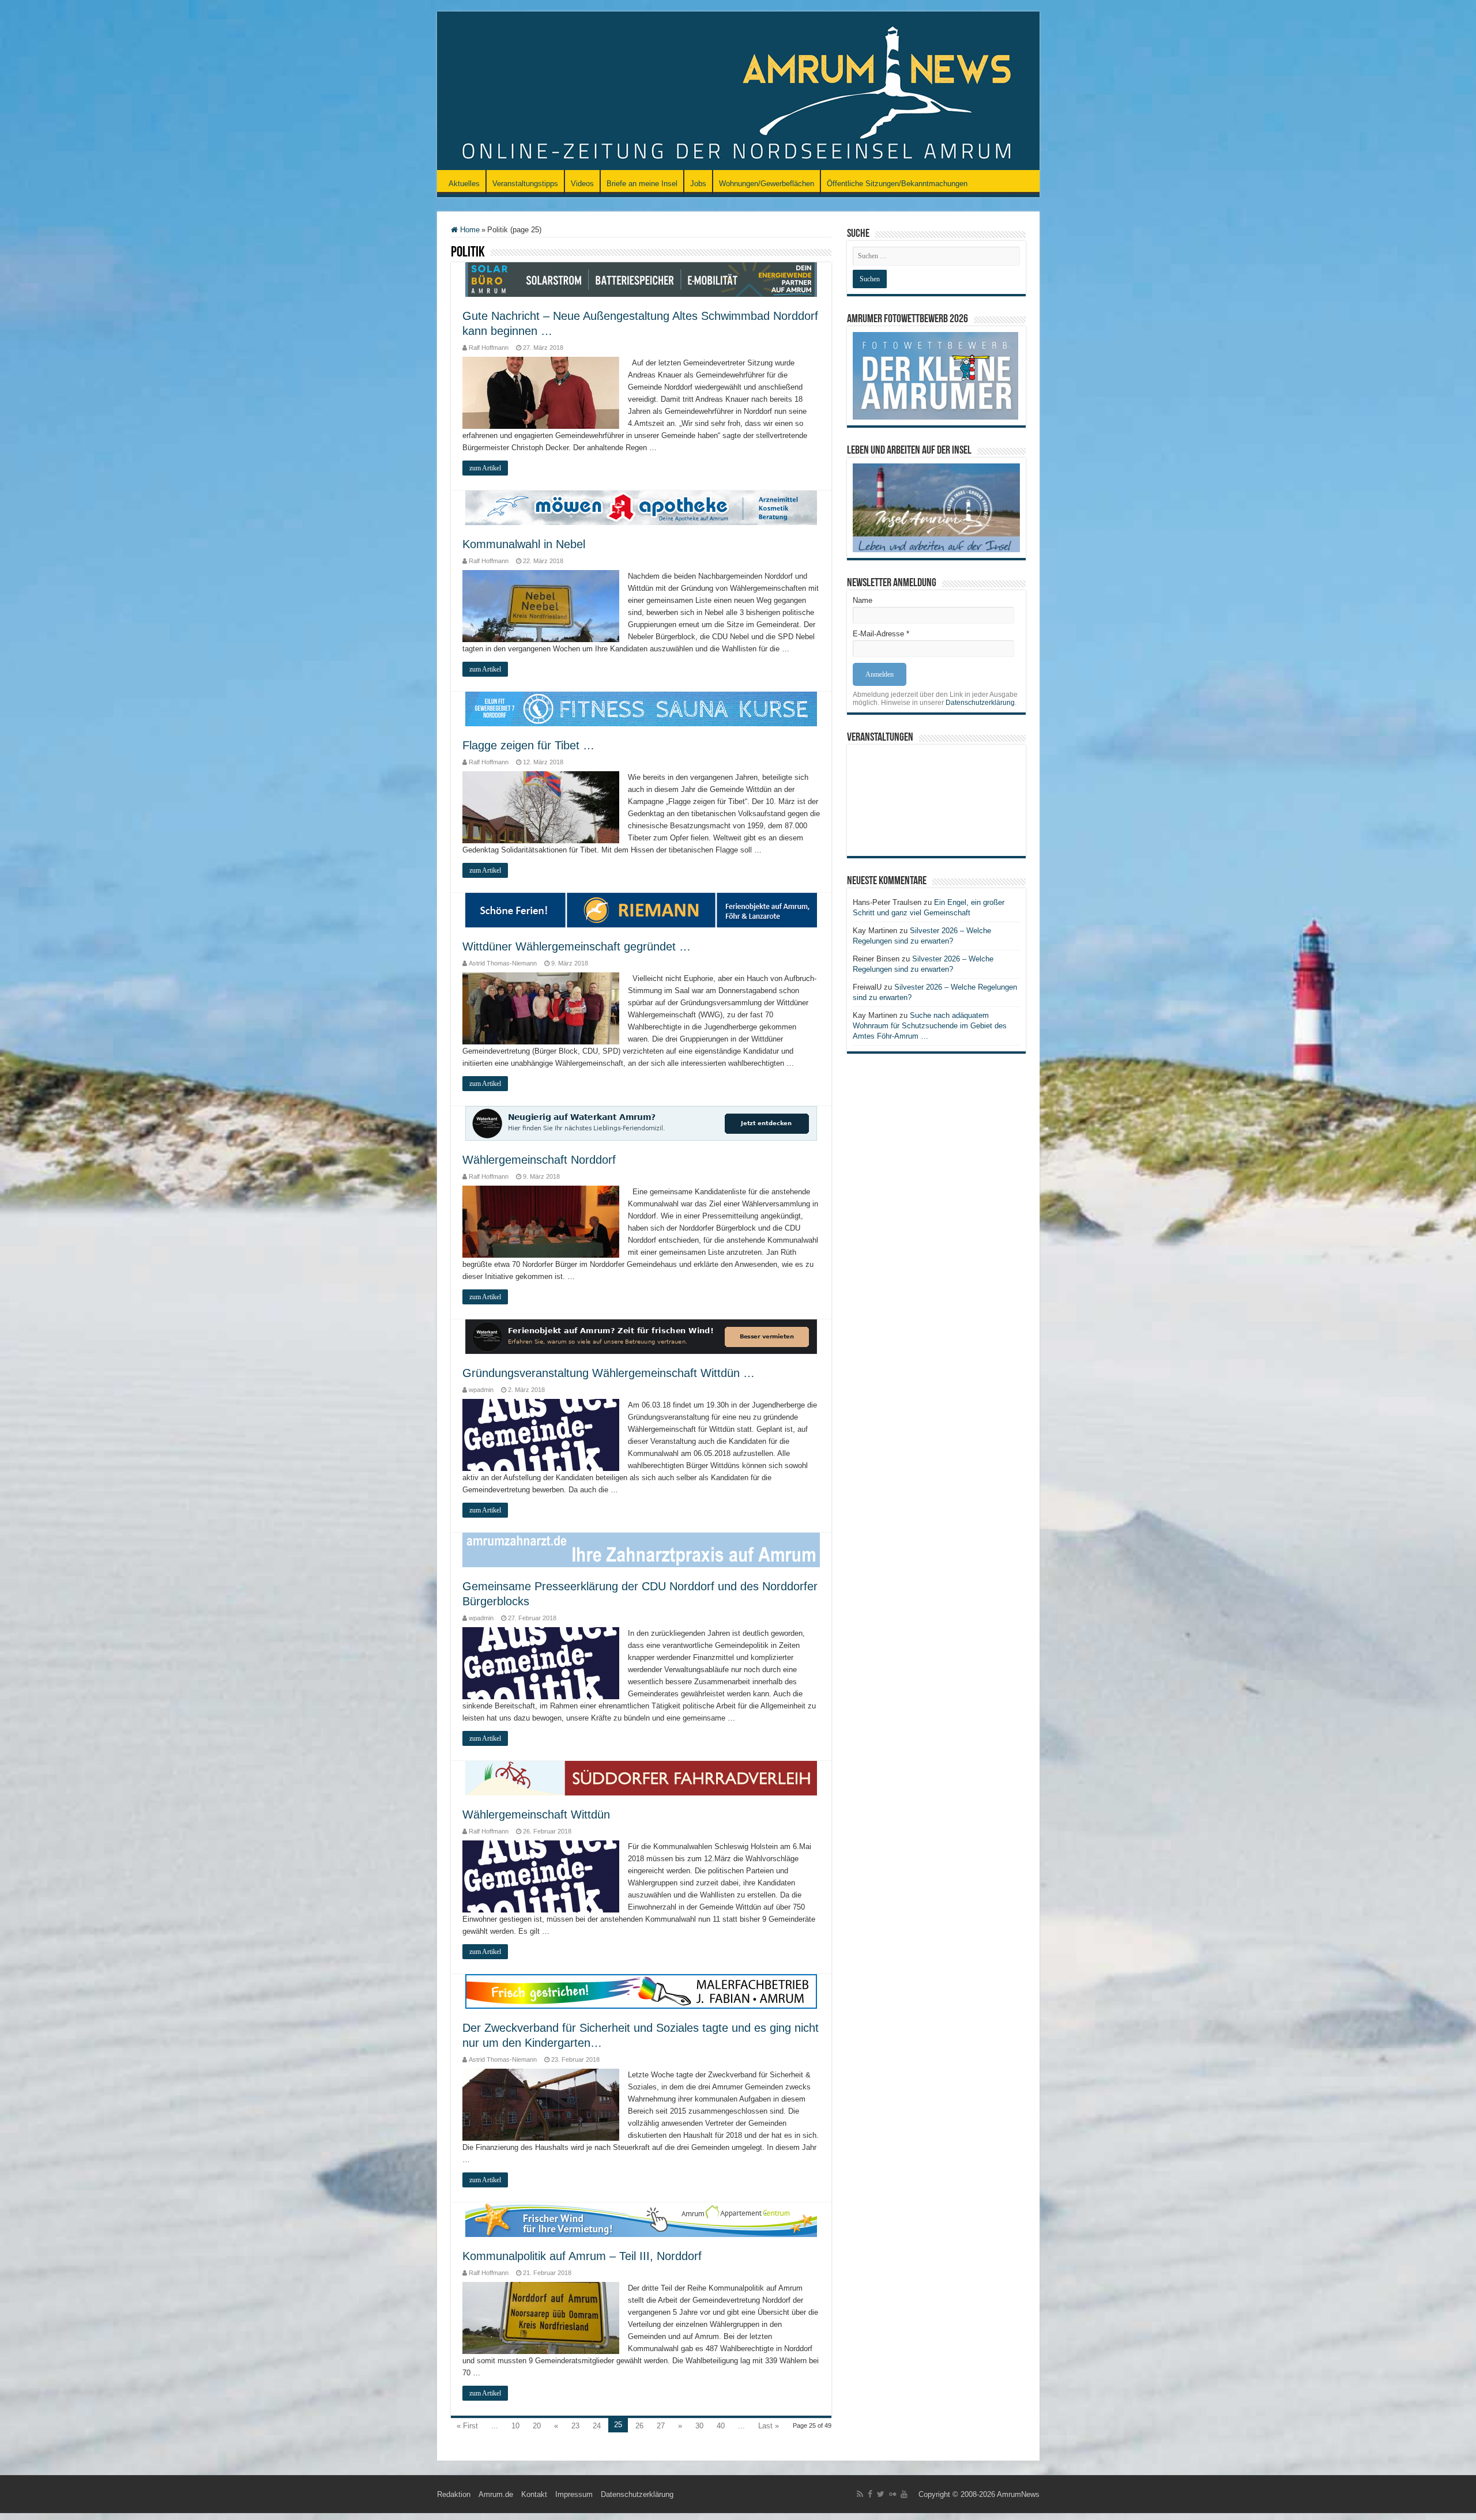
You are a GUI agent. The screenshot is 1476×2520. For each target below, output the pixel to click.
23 (575, 2426)
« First (467, 2426)
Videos (582, 184)
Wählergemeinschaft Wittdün (536, 1814)
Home (469, 230)
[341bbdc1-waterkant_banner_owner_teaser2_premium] (641, 1336)
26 (639, 2426)
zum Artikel (485, 468)
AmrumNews (1018, 2494)
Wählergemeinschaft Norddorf (539, 1160)
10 (515, 2426)
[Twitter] (881, 2494)
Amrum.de (496, 2494)
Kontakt (534, 2494)
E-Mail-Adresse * (881, 634)
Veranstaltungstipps (525, 184)
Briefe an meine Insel (642, 184)
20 (537, 2426)
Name (863, 600)
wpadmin (481, 1390)
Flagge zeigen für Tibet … (528, 745)
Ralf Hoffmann (489, 348)
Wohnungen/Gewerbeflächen (767, 184)
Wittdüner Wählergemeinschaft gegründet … (577, 946)
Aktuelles (464, 184)
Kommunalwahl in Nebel (524, 544)
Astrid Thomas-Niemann (503, 963)
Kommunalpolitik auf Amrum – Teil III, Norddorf (582, 2256)
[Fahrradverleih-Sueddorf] (641, 1778)
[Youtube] (904, 2494)
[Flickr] (893, 2494)
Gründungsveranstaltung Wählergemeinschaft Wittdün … (609, 1373)
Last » (769, 2426)
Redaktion (454, 2494)
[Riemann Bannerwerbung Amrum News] (641, 910)
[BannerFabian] (641, 1991)
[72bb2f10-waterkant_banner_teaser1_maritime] (641, 1123)
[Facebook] (870, 2494)
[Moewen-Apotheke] (641, 507)
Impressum (574, 2494)
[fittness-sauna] (641, 709)
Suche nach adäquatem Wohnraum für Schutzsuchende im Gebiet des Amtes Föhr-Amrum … (930, 1026)
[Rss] (860, 2494)
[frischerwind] (641, 2219)
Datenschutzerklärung (980, 703)
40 (721, 2426)
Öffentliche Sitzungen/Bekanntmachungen (897, 184)
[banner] (641, 1550)
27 (661, 2426)
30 (699, 2426)
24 (597, 2426)
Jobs (698, 184)
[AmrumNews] (738, 92)
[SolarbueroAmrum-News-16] (641, 279)
